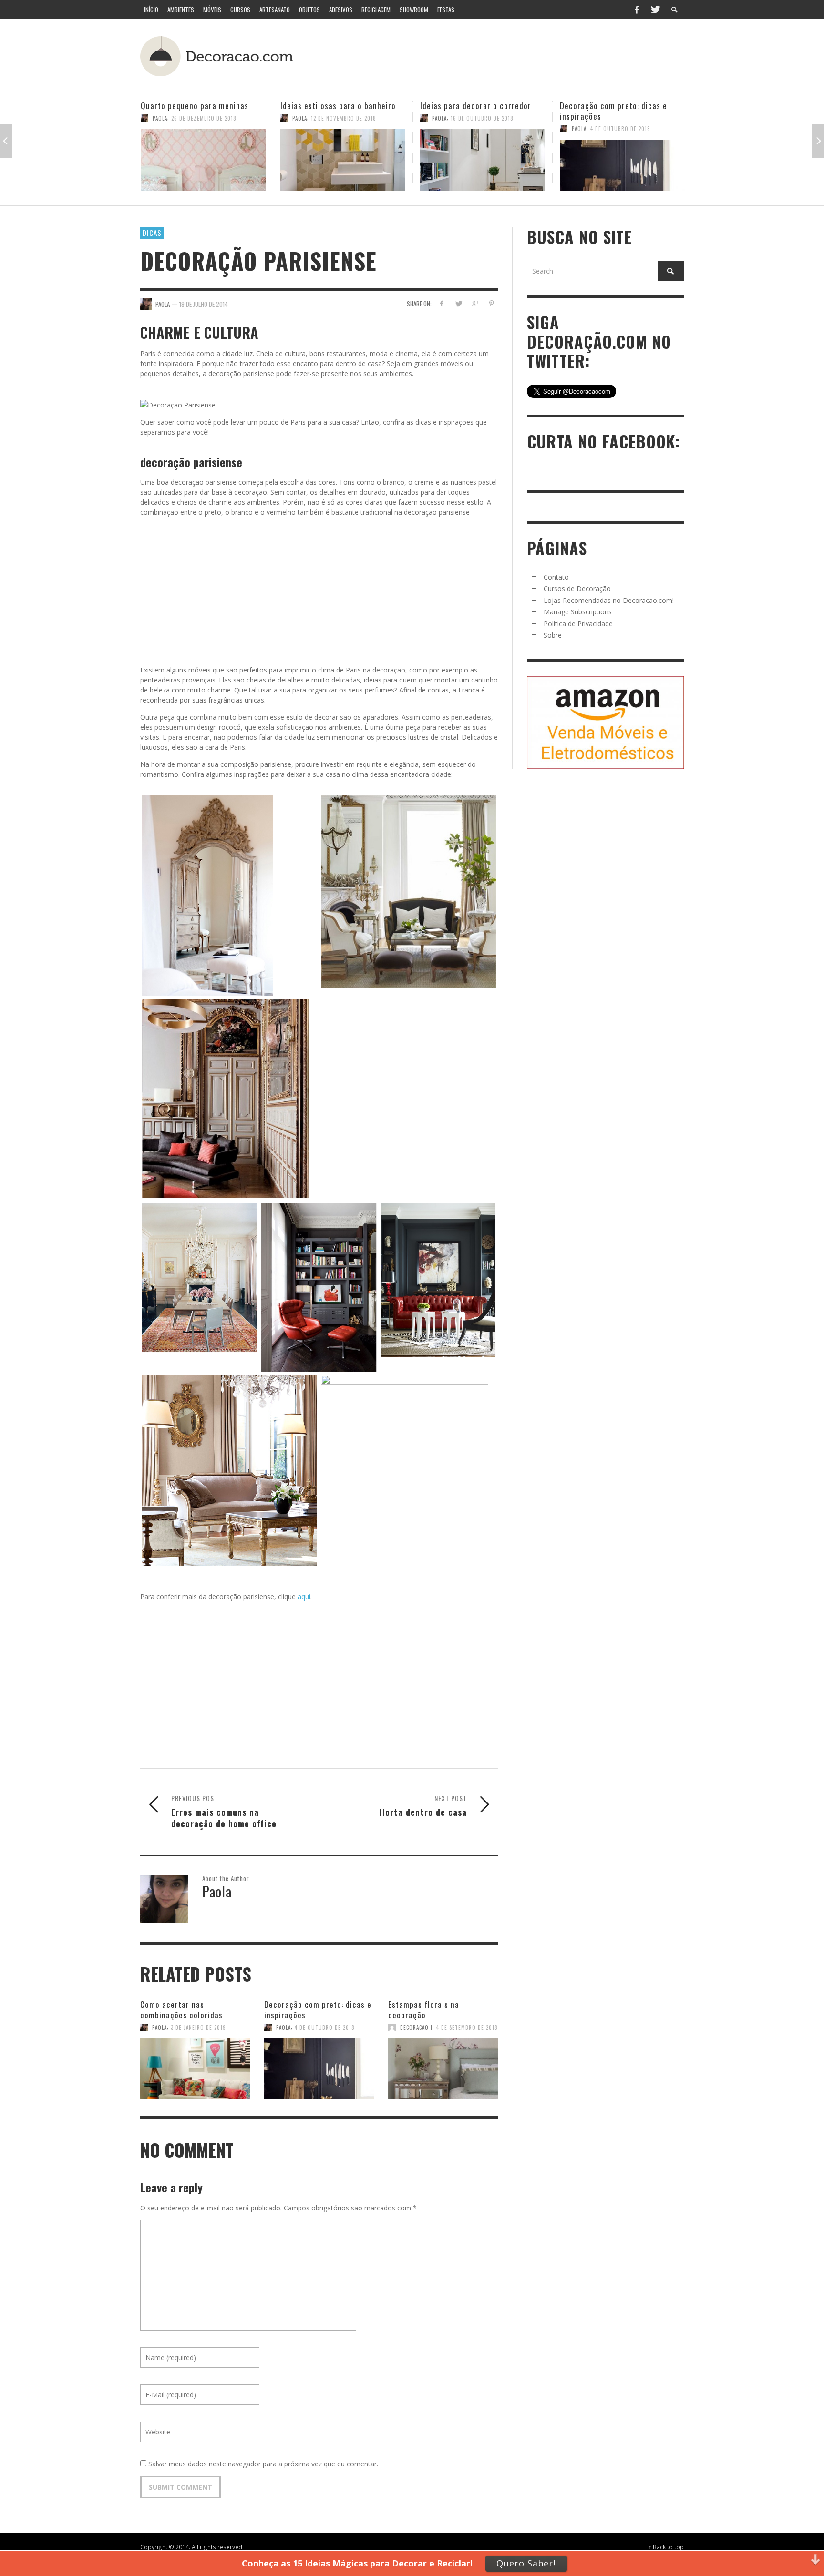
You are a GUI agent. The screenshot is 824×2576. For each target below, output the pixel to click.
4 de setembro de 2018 (467, 2027)
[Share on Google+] (475, 303)
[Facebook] (637, 10)
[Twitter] (655, 10)
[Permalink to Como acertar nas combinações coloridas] (195, 2064)
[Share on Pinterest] (491, 303)
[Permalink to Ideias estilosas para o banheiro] (203, 160)
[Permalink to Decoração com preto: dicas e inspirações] (483, 165)
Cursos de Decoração (577, 588)
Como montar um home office (613, 106)
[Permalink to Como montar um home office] (622, 160)
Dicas (152, 233)
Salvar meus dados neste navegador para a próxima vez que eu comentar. (263, 2464)
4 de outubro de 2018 (481, 129)
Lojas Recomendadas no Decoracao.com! (609, 600)
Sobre (553, 635)
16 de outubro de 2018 (342, 118)
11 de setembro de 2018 (622, 118)
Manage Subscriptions (578, 612)
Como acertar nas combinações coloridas (181, 2010)
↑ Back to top (666, 2547)
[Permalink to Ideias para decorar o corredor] (343, 160)
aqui (304, 1596)
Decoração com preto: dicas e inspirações (474, 111)
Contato (556, 577)
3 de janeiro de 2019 (198, 2027)
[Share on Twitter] (458, 303)
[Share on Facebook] (442, 303)
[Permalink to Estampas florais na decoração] (443, 2064)
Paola (160, 118)
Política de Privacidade (578, 624)
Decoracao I (416, 2027)
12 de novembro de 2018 (204, 118)
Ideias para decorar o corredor (336, 106)
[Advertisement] (506, 55)
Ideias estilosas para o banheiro (198, 106)
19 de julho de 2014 (204, 304)
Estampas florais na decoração (424, 2010)
